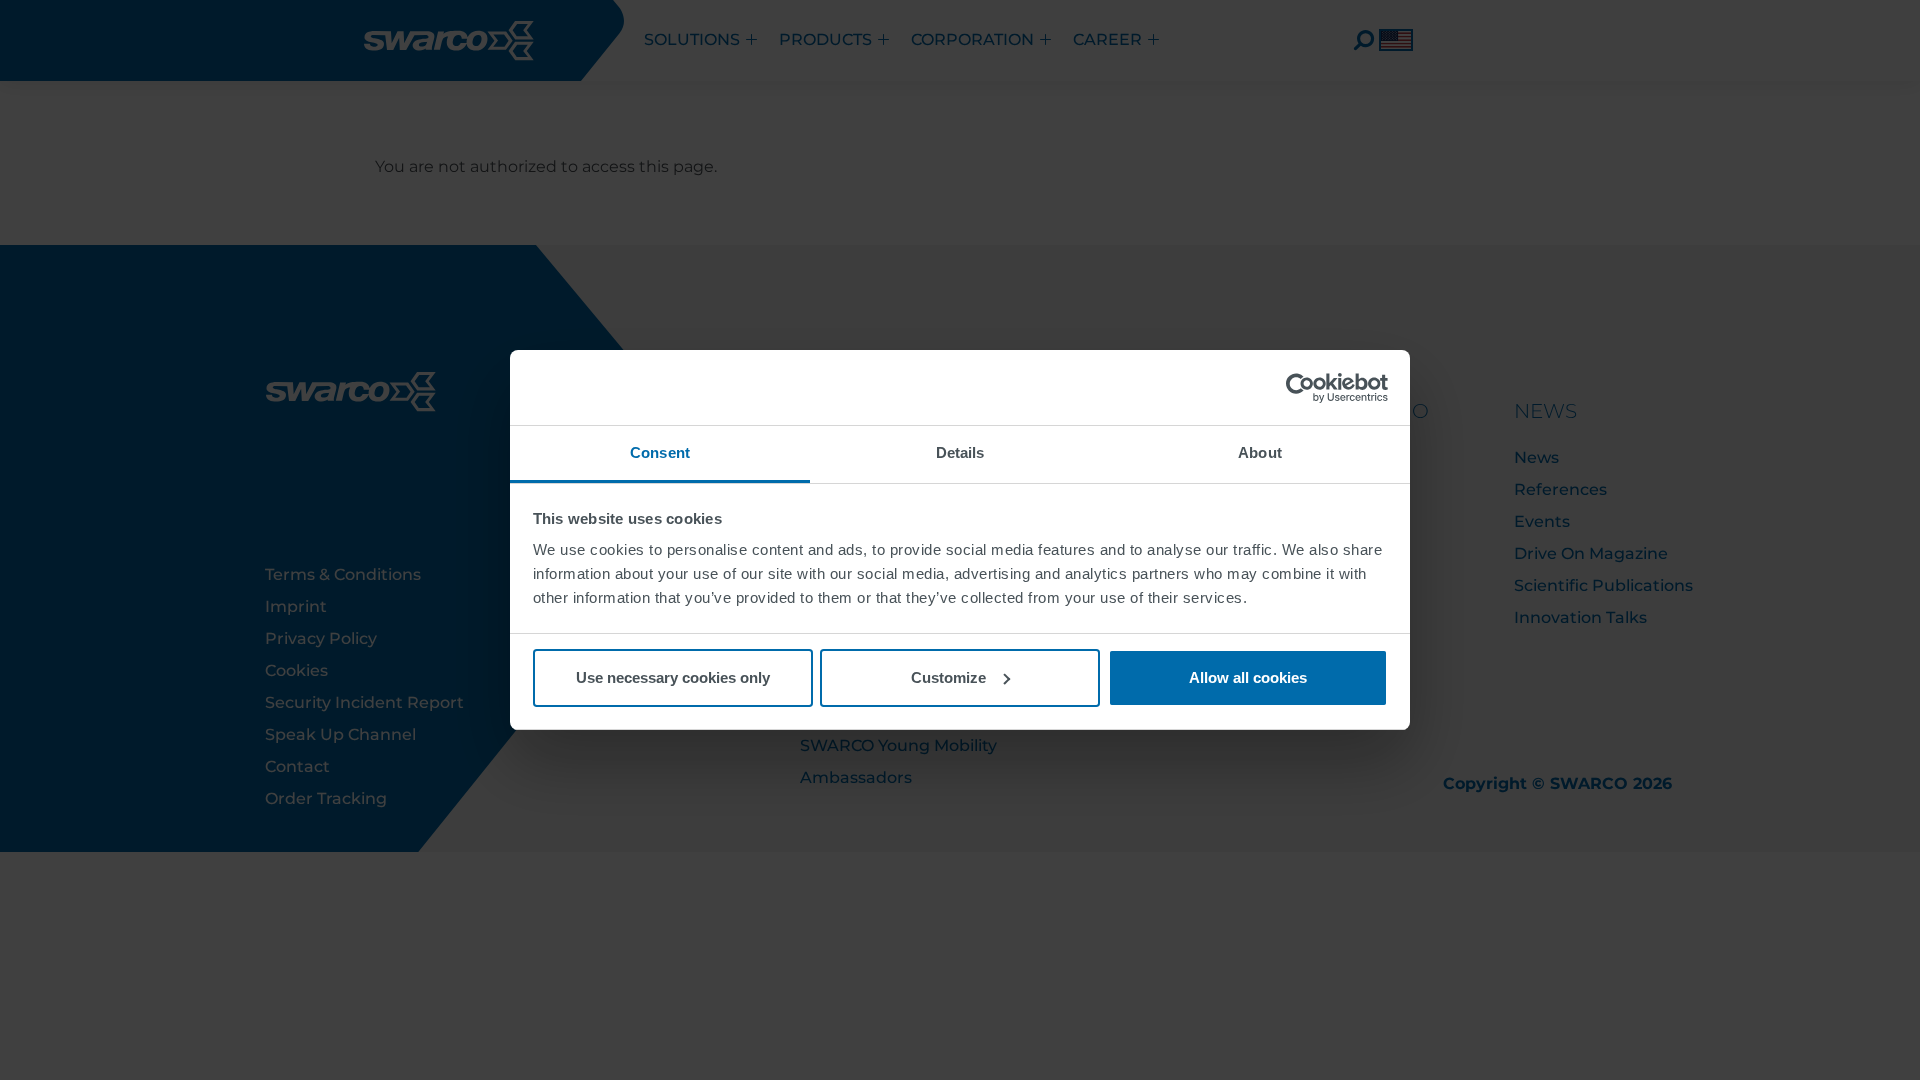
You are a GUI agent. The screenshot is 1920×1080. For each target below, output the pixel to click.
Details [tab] (960, 452)
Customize (948, 677)
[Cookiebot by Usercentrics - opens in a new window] (1300, 388)
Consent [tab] (660, 452)
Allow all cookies (1248, 677)
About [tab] (1260, 452)
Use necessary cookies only (673, 677)
